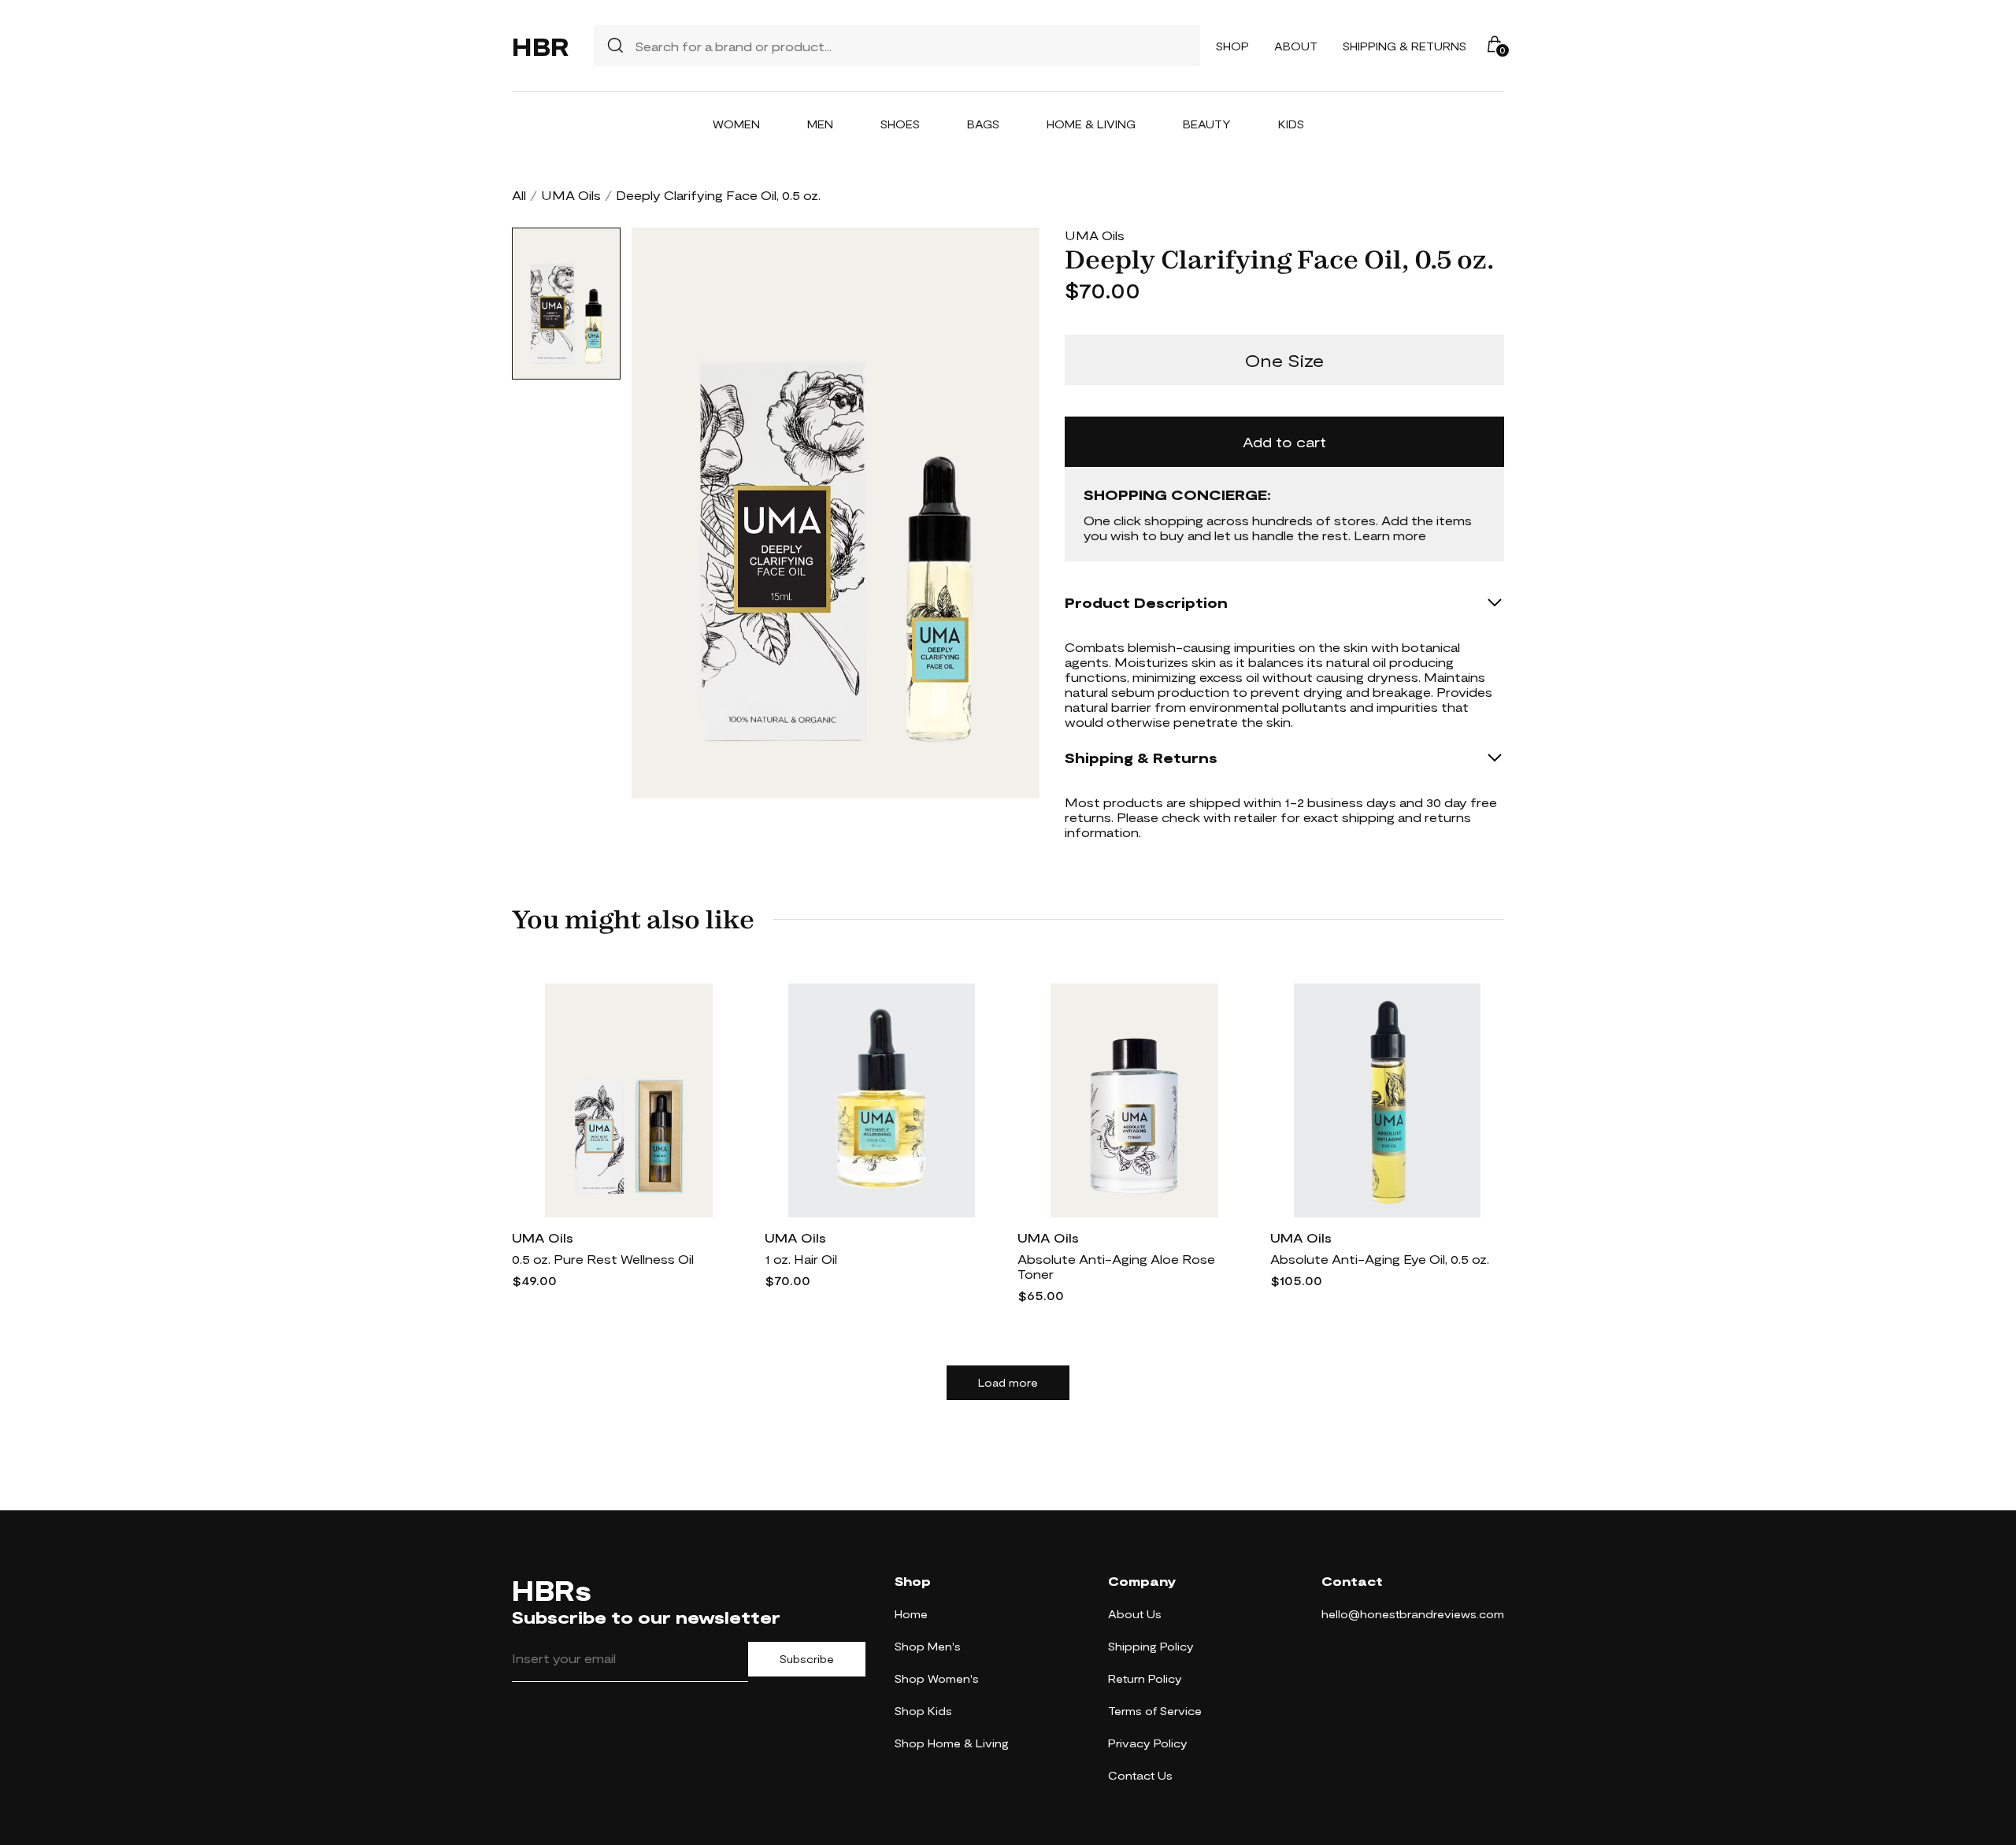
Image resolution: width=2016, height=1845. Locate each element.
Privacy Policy (1148, 1743)
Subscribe (807, 1659)
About (1296, 46)
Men (820, 124)
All (519, 195)
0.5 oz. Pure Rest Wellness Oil (603, 1259)
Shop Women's (937, 1678)
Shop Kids (923, 1711)
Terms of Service (1155, 1711)
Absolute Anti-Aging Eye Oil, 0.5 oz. (1380, 1259)
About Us (1135, 1614)
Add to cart (1284, 442)
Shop (1232, 46)
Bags (983, 124)
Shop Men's (928, 1646)
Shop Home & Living (952, 1743)
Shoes (900, 124)
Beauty (1207, 124)
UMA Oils (571, 195)
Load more (1008, 1383)
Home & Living (1091, 124)
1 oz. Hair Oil (801, 1259)
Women (736, 124)
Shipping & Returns (1405, 46)
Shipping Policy (1151, 1646)
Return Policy (1145, 1678)
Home (911, 1614)
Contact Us (1140, 1775)
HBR (540, 46)
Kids (1291, 124)
